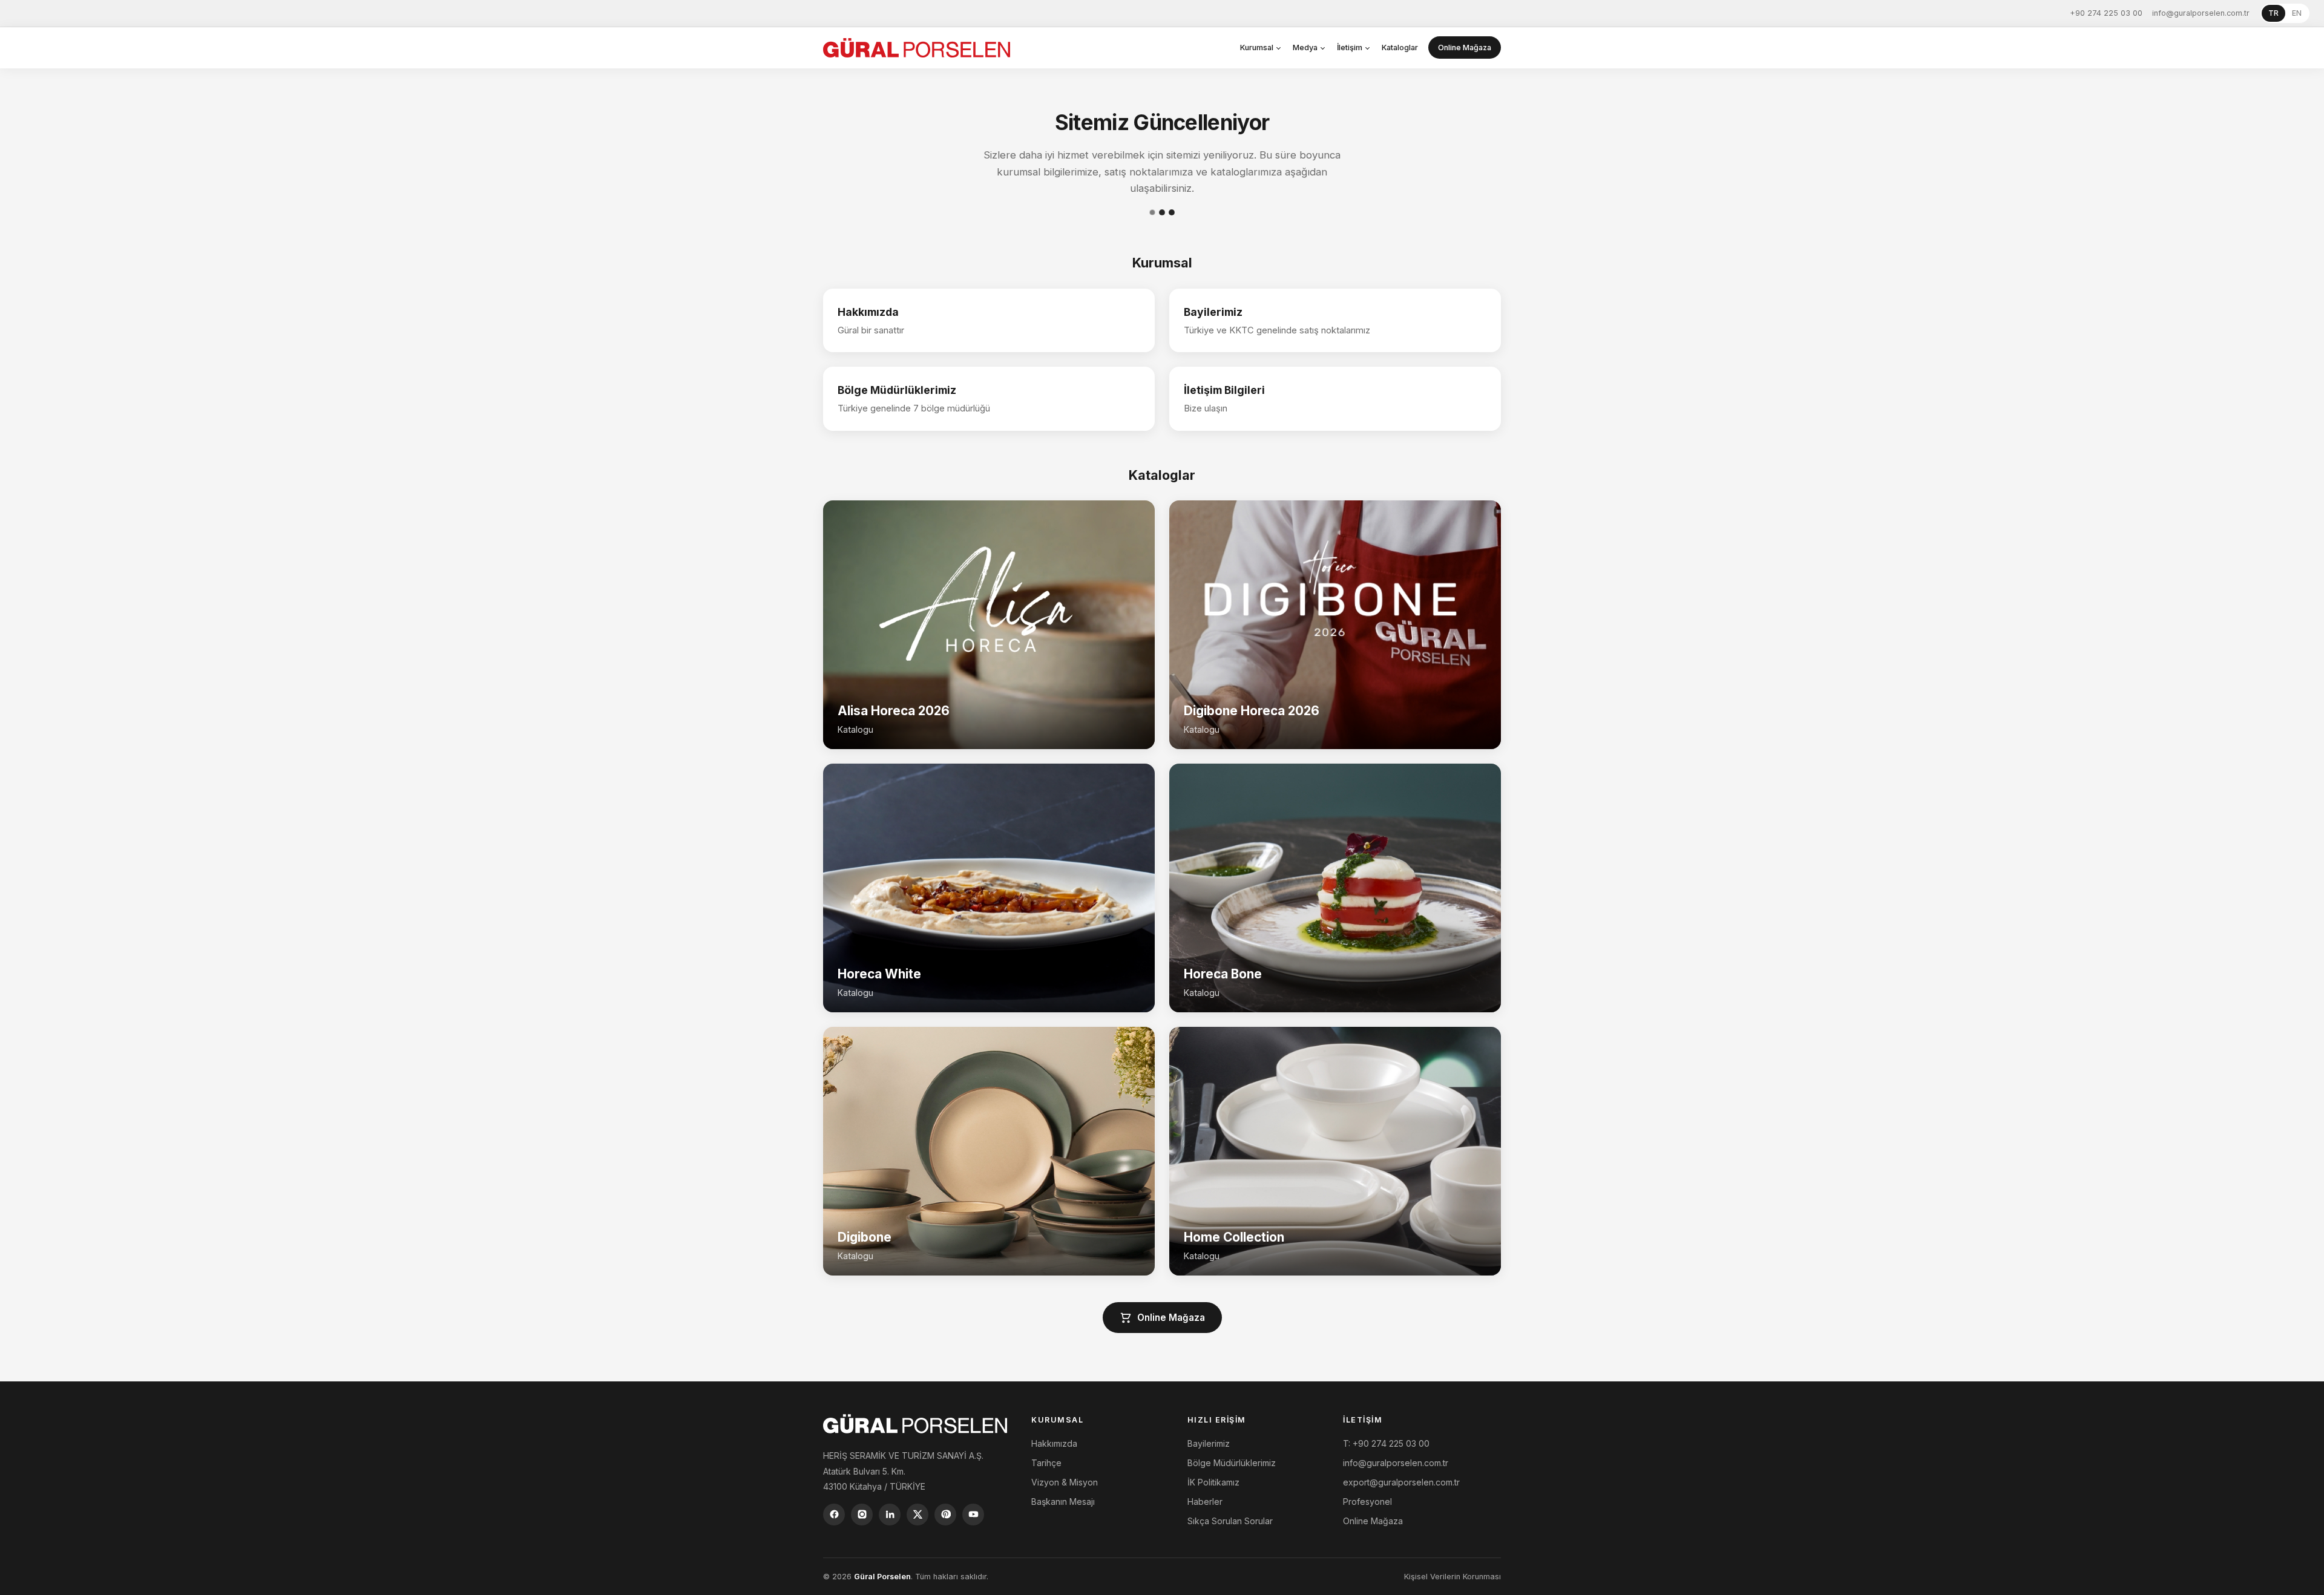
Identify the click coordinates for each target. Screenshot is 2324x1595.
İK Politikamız (1213, 1482)
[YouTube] (973, 1515)
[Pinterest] (945, 1515)
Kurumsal (1257, 47)
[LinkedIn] (890, 1515)
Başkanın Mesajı (1063, 1502)
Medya (1305, 47)
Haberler (1205, 1502)
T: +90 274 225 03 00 (1386, 1443)
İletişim (1350, 47)
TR (2273, 13)
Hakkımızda (1054, 1443)
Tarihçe (1046, 1463)
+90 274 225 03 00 (2106, 13)
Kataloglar (1400, 47)
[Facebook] (834, 1515)
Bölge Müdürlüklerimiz (1232, 1463)
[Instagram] (862, 1515)
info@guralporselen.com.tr (2201, 13)
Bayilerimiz (1209, 1443)
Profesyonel (1367, 1502)
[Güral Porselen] (917, 48)
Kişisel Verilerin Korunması (1452, 1577)
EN (2297, 13)
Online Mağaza (1465, 47)
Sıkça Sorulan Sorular (1230, 1521)
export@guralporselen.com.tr (1401, 1482)
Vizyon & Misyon (1065, 1482)
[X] (917, 1515)
